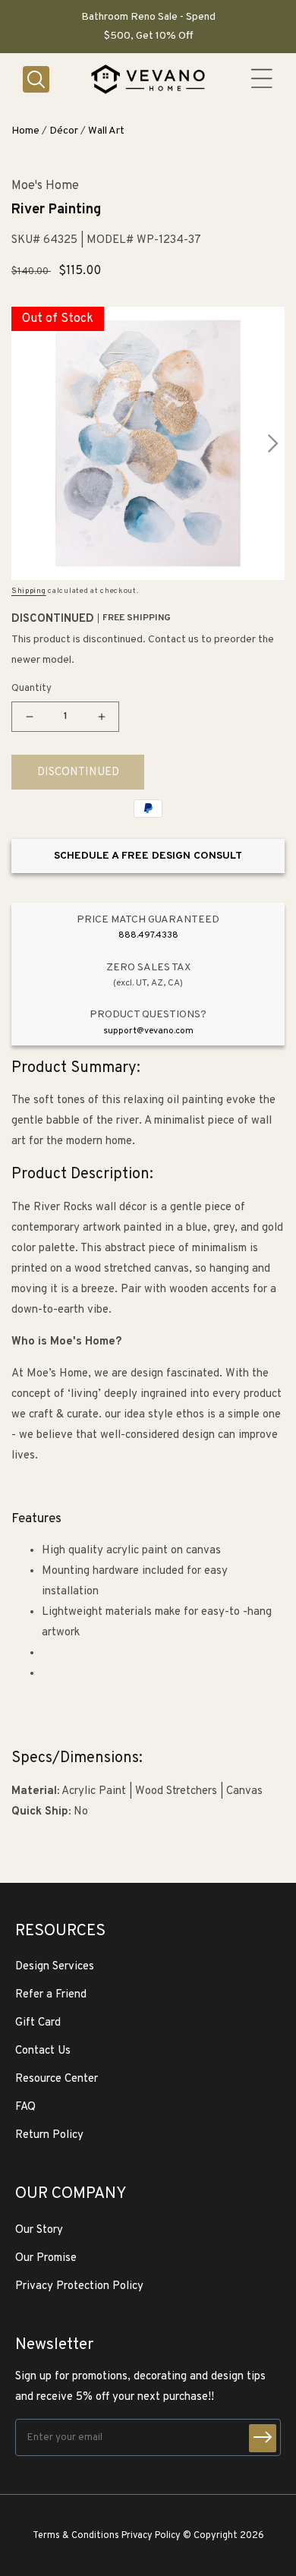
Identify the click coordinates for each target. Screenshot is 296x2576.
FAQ (25, 2107)
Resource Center (57, 2079)
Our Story (39, 2230)
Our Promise (46, 2258)
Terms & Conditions (76, 2536)
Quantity (31, 689)
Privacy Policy (151, 2536)
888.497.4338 (148, 935)
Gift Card (38, 2023)
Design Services (55, 1967)
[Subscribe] (263, 2438)
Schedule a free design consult (148, 856)
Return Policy (49, 2135)
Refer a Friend (51, 1995)
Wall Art (106, 131)
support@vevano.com (148, 1031)
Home (25, 131)
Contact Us (43, 2051)
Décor (64, 131)
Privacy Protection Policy (79, 2286)
